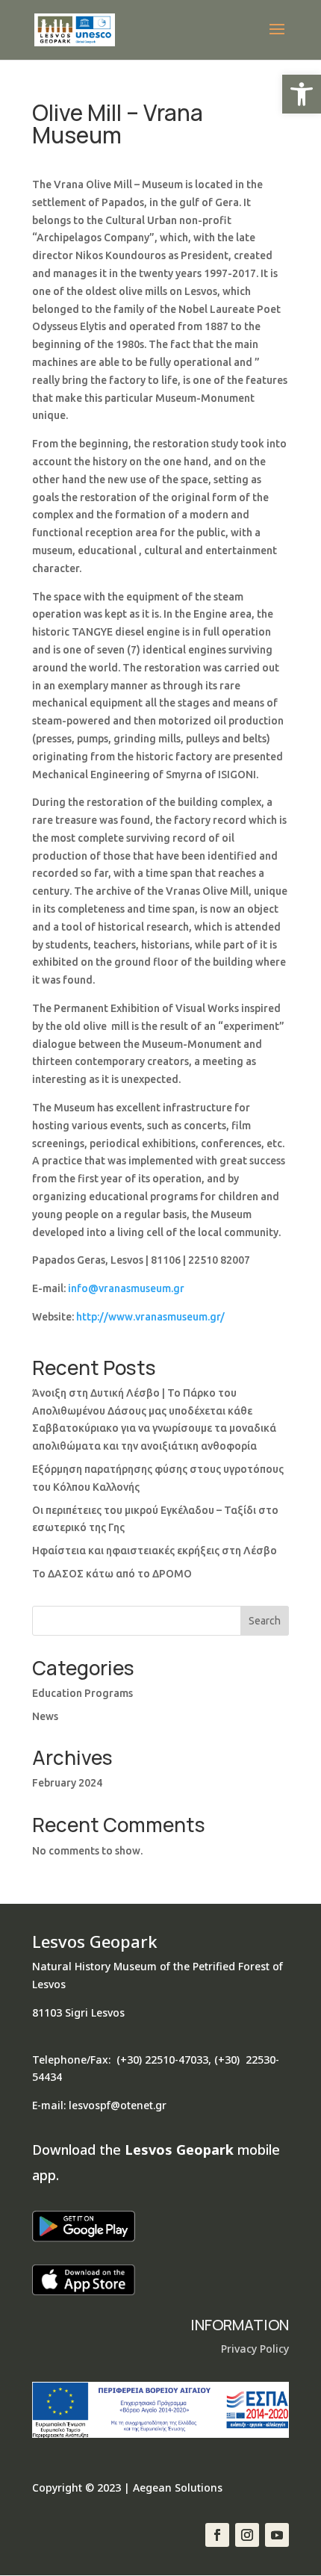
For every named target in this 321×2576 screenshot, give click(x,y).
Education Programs (82, 1693)
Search (265, 1621)
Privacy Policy (255, 2349)
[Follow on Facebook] (217, 2535)
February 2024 (67, 1783)
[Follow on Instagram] (247, 2535)
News (45, 1716)
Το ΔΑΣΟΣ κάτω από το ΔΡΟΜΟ (112, 1574)
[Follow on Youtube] (277, 2535)
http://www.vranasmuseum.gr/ (150, 1317)
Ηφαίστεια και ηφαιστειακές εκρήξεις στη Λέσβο (155, 1551)
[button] (302, 94)
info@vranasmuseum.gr (126, 1288)
